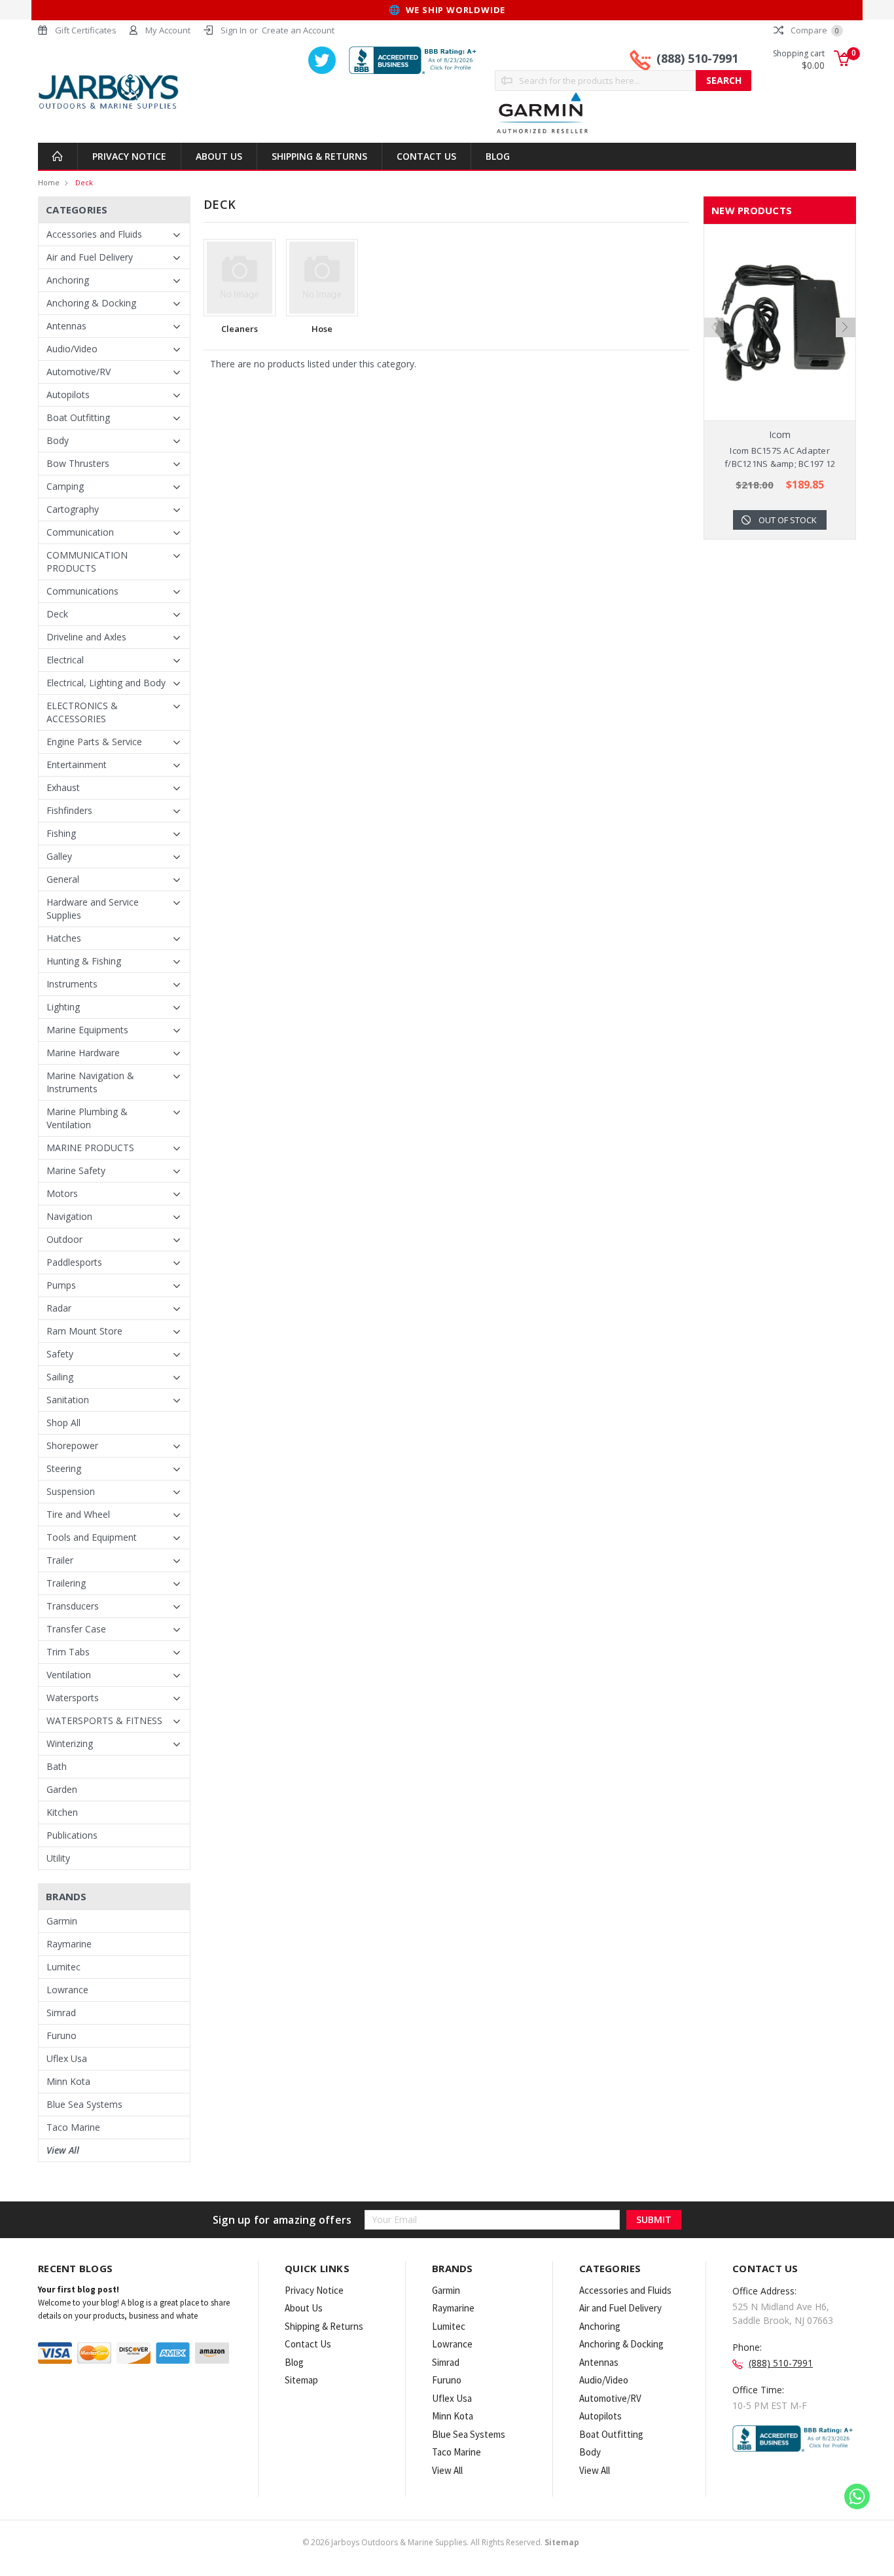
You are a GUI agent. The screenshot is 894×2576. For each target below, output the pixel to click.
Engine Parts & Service (94, 742)
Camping (65, 486)
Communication (80, 532)
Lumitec (63, 1967)
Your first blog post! (79, 2290)
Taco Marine (73, 2127)
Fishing (61, 833)
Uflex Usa (67, 2058)
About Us (219, 156)
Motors (62, 1193)
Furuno (62, 2035)
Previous (714, 327)
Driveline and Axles (86, 637)
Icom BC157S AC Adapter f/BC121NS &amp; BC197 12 (780, 457)
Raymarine (69, 1944)
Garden (62, 1789)
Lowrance (67, 1990)
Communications (82, 591)
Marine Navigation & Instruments (90, 1082)
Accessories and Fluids (94, 234)
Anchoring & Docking (91, 303)
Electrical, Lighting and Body (106, 683)
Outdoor (64, 1239)
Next (846, 327)
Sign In (234, 30)
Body (58, 440)
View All (63, 2150)
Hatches (64, 938)
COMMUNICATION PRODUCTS (87, 561)
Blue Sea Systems (84, 2104)
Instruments (72, 984)
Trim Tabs (68, 1652)
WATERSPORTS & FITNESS (104, 1720)
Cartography (73, 509)
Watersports (73, 1698)
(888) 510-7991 (697, 58)
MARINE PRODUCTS (90, 1148)
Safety (60, 1354)
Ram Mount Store (84, 1331)
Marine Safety (76, 1170)
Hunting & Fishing (84, 961)
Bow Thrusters (78, 463)
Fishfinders (69, 810)
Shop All (63, 1423)
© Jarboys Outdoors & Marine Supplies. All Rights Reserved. (441, 2542)
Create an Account (298, 30)
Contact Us (426, 156)
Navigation (69, 1216)
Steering (64, 1468)
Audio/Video (72, 349)
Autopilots (68, 395)
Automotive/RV (79, 372)
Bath (57, 1766)
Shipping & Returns (319, 156)
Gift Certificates (86, 30)
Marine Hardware (83, 1053)
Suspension (71, 1491)
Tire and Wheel (78, 1514)
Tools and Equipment (92, 1537)
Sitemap (301, 2380)
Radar (59, 1308)
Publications (72, 1835)
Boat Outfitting (78, 417)
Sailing (60, 1377)
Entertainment (77, 764)
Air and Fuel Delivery (90, 257)
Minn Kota (68, 2081)
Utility (58, 1858)
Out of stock (788, 520)
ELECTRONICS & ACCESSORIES (82, 712)
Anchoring (68, 280)
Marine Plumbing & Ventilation (87, 1118)
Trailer (60, 1560)
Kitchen (62, 1812)
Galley (59, 856)
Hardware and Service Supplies (93, 909)
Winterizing (70, 1743)
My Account (168, 30)
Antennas (66, 326)
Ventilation (69, 1675)
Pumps (61, 1285)
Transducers (73, 1606)
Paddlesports (74, 1262)
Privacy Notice (129, 156)
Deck (84, 182)
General (63, 879)
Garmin (62, 1921)
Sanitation (68, 1400)
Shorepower (72, 1445)
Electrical (65, 660)
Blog (498, 156)
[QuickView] (770, 323)
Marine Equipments (87, 1030)
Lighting (63, 1007)
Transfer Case (76, 1629)
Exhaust (63, 787)
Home (49, 182)
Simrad (61, 2013)
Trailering (66, 1583)
